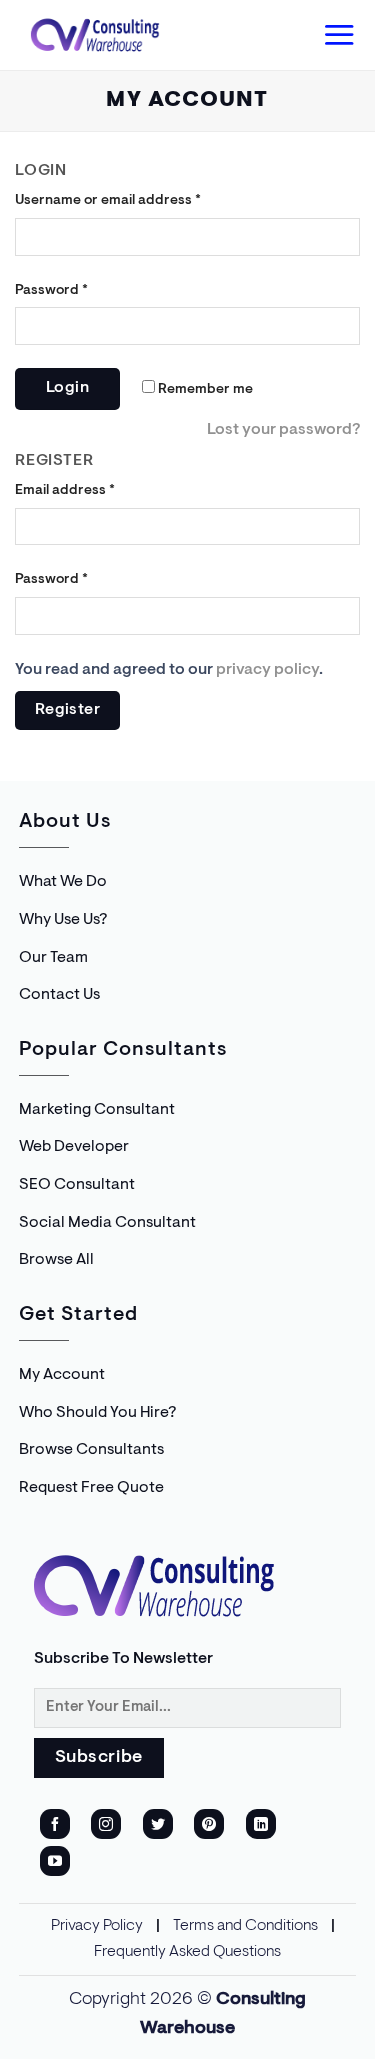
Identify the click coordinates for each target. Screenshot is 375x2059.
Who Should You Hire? (97, 1413)
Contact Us (59, 995)
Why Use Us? (63, 920)
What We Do (63, 882)
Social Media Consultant (107, 1223)
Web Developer (74, 1147)
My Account (62, 1375)
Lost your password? (283, 430)
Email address (65, 490)
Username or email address (108, 200)
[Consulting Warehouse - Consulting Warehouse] (95, 35)
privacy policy (267, 670)
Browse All (56, 1260)
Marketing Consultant (97, 1110)
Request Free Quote (91, 1488)
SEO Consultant (77, 1185)
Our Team (53, 958)
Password (51, 290)
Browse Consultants (91, 1450)
